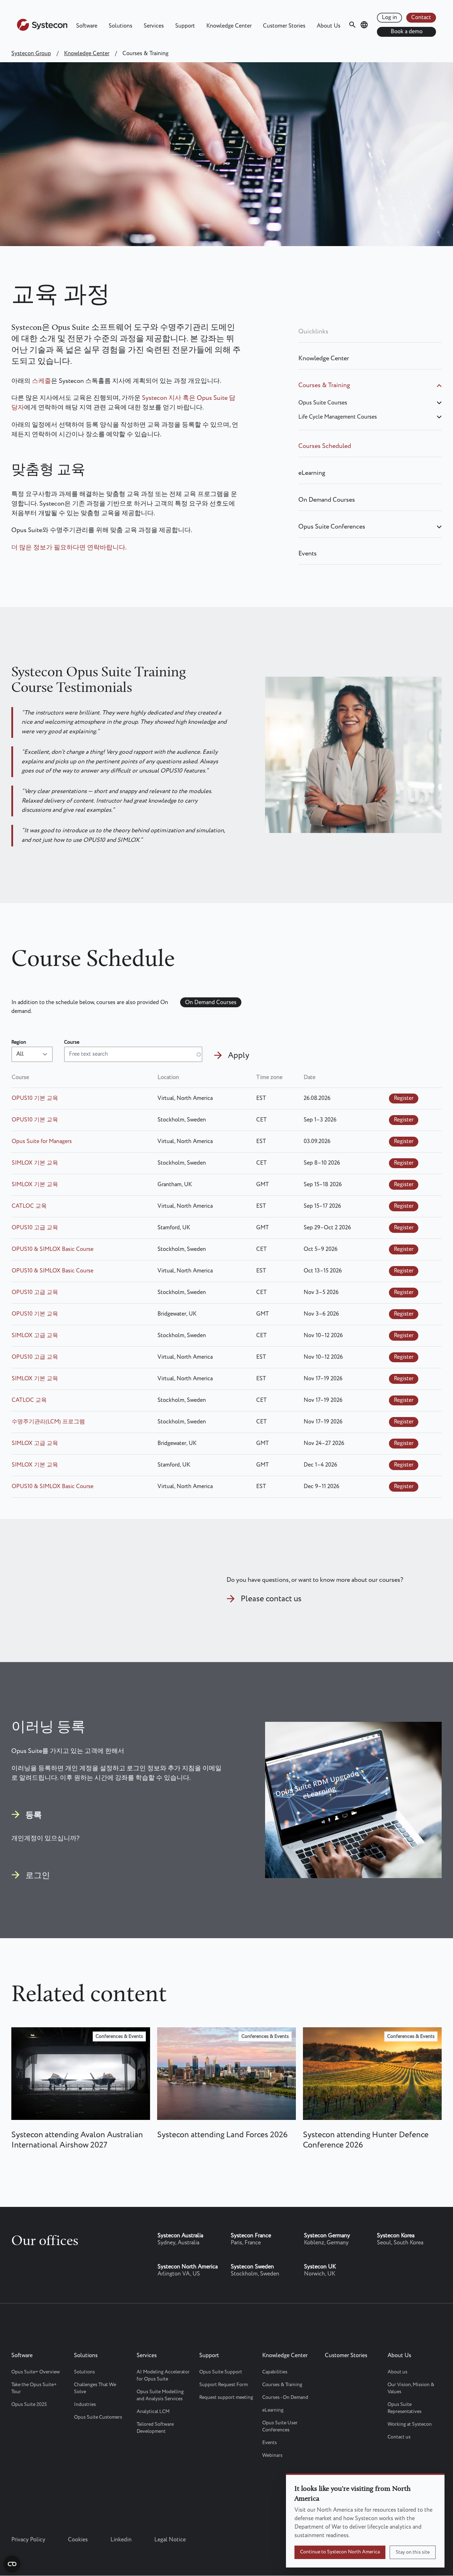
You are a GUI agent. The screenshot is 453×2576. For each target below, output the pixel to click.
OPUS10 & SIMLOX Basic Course (53, 1249)
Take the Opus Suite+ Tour (34, 2388)
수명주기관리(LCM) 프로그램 (48, 1422)
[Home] (42, 29)
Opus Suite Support (221, 2372)
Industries (85, 2405)
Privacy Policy (28, 2540)
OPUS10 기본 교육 (35, 1098)
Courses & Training (324, 385)
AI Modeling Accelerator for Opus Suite (163, 2376)
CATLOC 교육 (29, 1206)
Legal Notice (170, 2540)
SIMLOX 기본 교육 (35, 1163)
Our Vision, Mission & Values (411, 2388)
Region (19, 1042)
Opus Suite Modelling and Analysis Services (160, 2395)
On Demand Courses (327, 500)
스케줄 (41, 381)
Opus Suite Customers (98, 2417)
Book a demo (407, 32)
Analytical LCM (153, 2412)
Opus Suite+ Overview (36, 2372)
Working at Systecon (410, 2424)
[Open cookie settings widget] (12, 2564)
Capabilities (275, 2372)
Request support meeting (226, 2397)
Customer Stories (284, 26)
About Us (329, 26)
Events (308, 554)
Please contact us (271, 1599)
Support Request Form (223, 2385)
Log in (389, 18)
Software (87, 26)
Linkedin (121, 2540)
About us (397, 2372)
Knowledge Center (229, 26)
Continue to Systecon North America (340, 2552)
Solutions (121, 26)
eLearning (312, 473)
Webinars (272, 2455)
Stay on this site (413, 2552)
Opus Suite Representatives (405, 2408)
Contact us (399, 2437)
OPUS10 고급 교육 (35, 1228)
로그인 (38, 1875)
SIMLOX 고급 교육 (35, 1336)
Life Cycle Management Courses (338, 417)
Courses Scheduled (325, 446)
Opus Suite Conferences (332, 527)
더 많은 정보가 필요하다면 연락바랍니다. (69, 548)
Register (404, 1098)
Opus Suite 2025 (29, 2405)
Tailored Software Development (155, 2428)
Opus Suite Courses (323, 403)
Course (72, 1042)
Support (185, 26)
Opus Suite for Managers (42, 1141)
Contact (421, 18)
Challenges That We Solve (95, 2388)
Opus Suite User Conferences (280, 2426)
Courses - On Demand (285, 2397)
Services (154, 26)
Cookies (78, 2540)
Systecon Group (31, 54)
